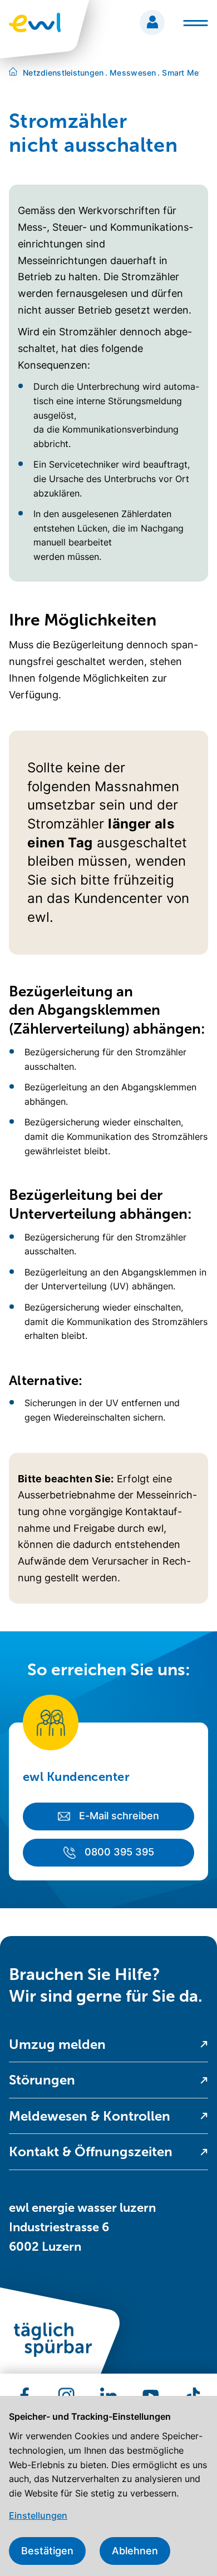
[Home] (13, 73)
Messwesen (131, 73)
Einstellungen (38, 2515)
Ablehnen (135, 2551)
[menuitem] (108, 2045)
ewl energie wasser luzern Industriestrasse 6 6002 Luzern (82, 2227)
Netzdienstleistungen (63, 73)
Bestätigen (47, 2551)
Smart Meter (184, 73)
